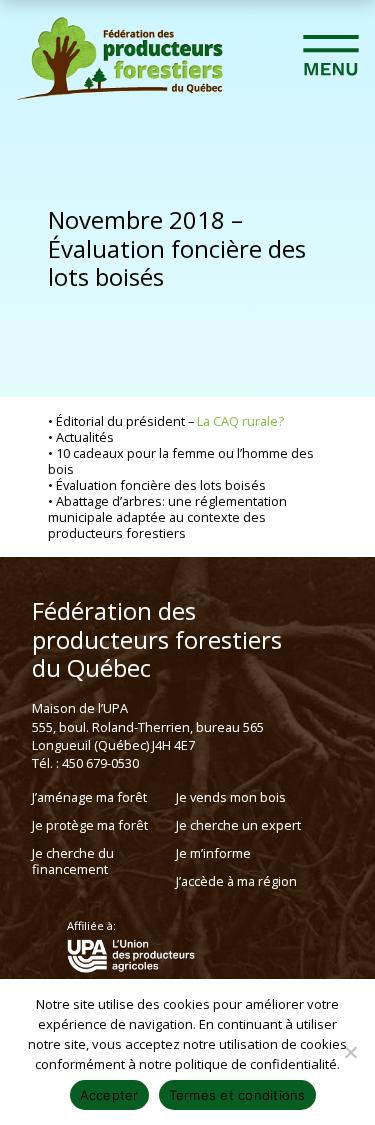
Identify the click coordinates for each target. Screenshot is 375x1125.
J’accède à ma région (236, 881)
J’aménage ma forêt (89, 797)
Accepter (109, 1095)
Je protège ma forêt (90, 825)
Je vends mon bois (231, 797)
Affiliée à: (91, 926)
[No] (350, 1052)
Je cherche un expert (238, 825)
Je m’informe (213, 853)
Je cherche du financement (73, 861)
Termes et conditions (237, 1095)
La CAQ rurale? (240, 421)
